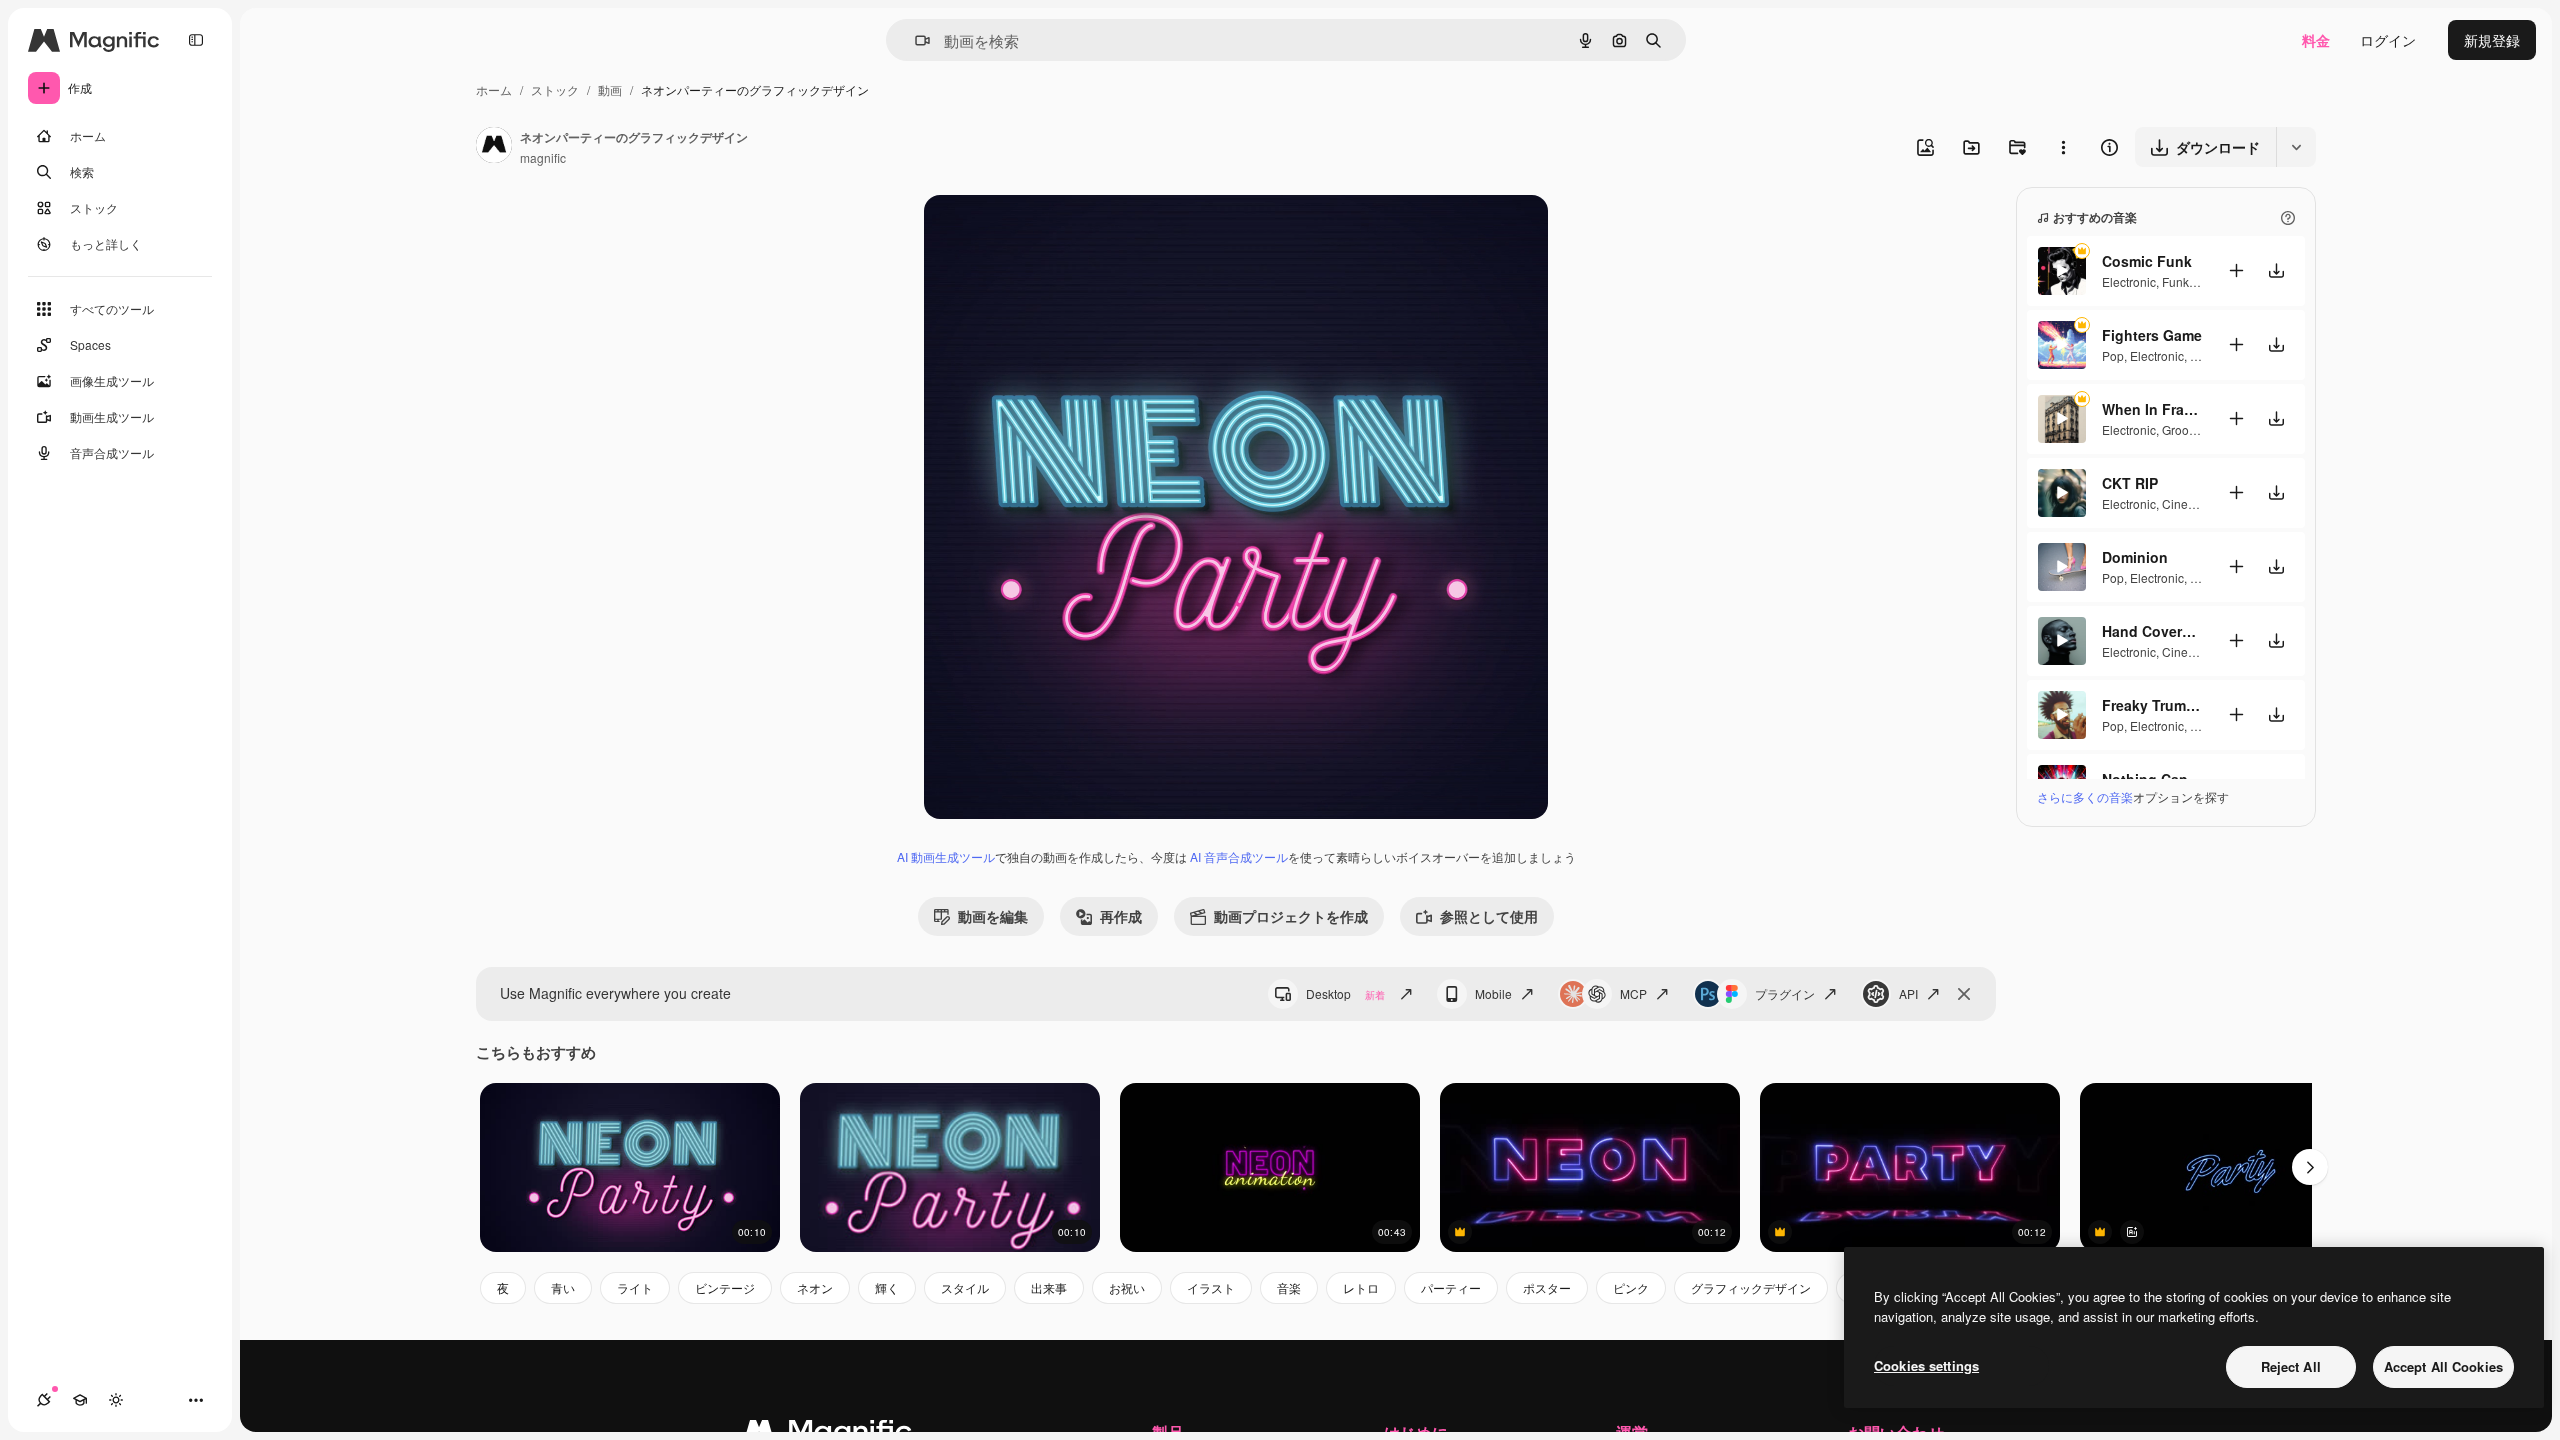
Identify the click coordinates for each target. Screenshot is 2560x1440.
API (1908, 993)
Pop (2113, 355)
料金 (2316, 40)
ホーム (494, 89)
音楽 (1289, 1287)
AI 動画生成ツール (946, 856)
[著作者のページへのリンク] (494, 147)
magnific (543, 157)
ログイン (2388, 40)
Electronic (2129, 281)
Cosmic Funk (2147, 261)
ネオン (815, 1287)
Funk (2175, 281)
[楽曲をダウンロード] (2276, 270)
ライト (635, 1287)
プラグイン (1785, 993)
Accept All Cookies (2443, 1366)
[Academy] (80, 1400)
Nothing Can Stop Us (2152, 779)
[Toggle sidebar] (196, 40)
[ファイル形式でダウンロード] (2296, 147)
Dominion (2135, 557)
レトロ (1361, 1287)
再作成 (1121, 916)
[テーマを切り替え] (116, 1400)
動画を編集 (993, 916)
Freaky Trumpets (2152, 705)
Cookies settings (1926, 1365)
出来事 (1049, 1287)
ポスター (1547, 1287)
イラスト (1211, 1287)
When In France (2152, 409)
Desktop (1345, 993)
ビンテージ (725, 1287)
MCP (1633, 993)
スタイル (965, 1287)
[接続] (44, 1400)
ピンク (1631, 1287)
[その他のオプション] (2063, 147)
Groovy (2181, 429)
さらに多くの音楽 (2085, 796)
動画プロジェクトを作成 (1291, 916)
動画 (610, 89)
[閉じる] (1964, 994)
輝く (887, 1287)
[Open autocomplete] (914, 40)
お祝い (1127, 1287)
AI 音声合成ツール (1239, 856)
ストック (555, 89)
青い (563, 1287)
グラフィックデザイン (1751, 1287)
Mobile (1493, 993)
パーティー (1451, 1287)
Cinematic (2189, 503)
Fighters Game (2152, 335)
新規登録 (2492, 40)
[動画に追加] (2236, 270)
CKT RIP (2130, 483)
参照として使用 (1489, 916)
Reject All (2291, 1366)
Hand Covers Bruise (2152, 631)
